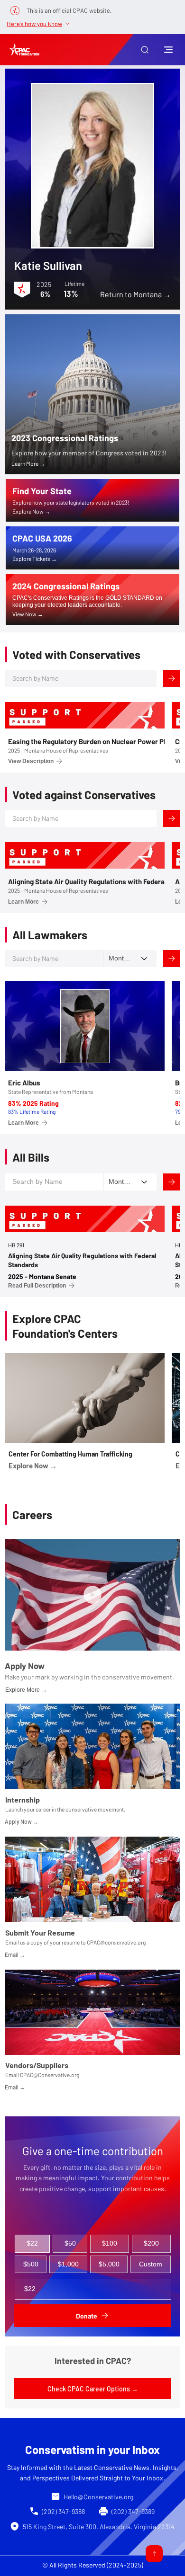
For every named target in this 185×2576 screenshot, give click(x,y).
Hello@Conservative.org (98, 2497)
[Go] (154, 2554)
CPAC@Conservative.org (50, 2075)
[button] (145, 50)
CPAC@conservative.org (116, 1942)
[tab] (32, 2244)
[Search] (172, 678)
